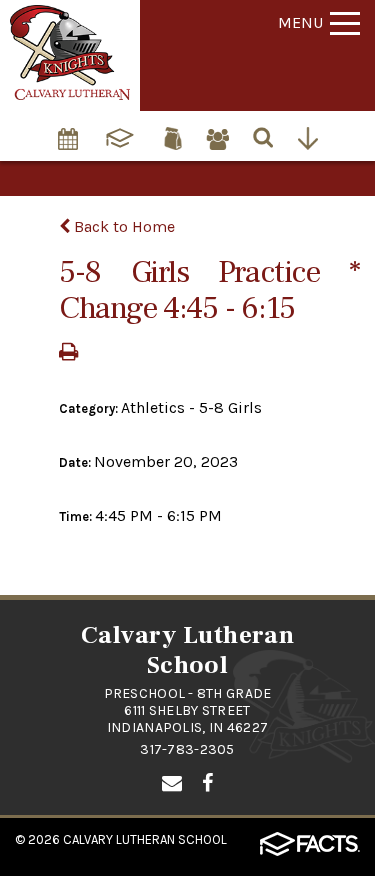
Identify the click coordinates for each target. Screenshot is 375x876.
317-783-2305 (187, 749)
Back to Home (122, 226)
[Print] (68, 353)
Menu (300, 22)
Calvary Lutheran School (145, 839)
